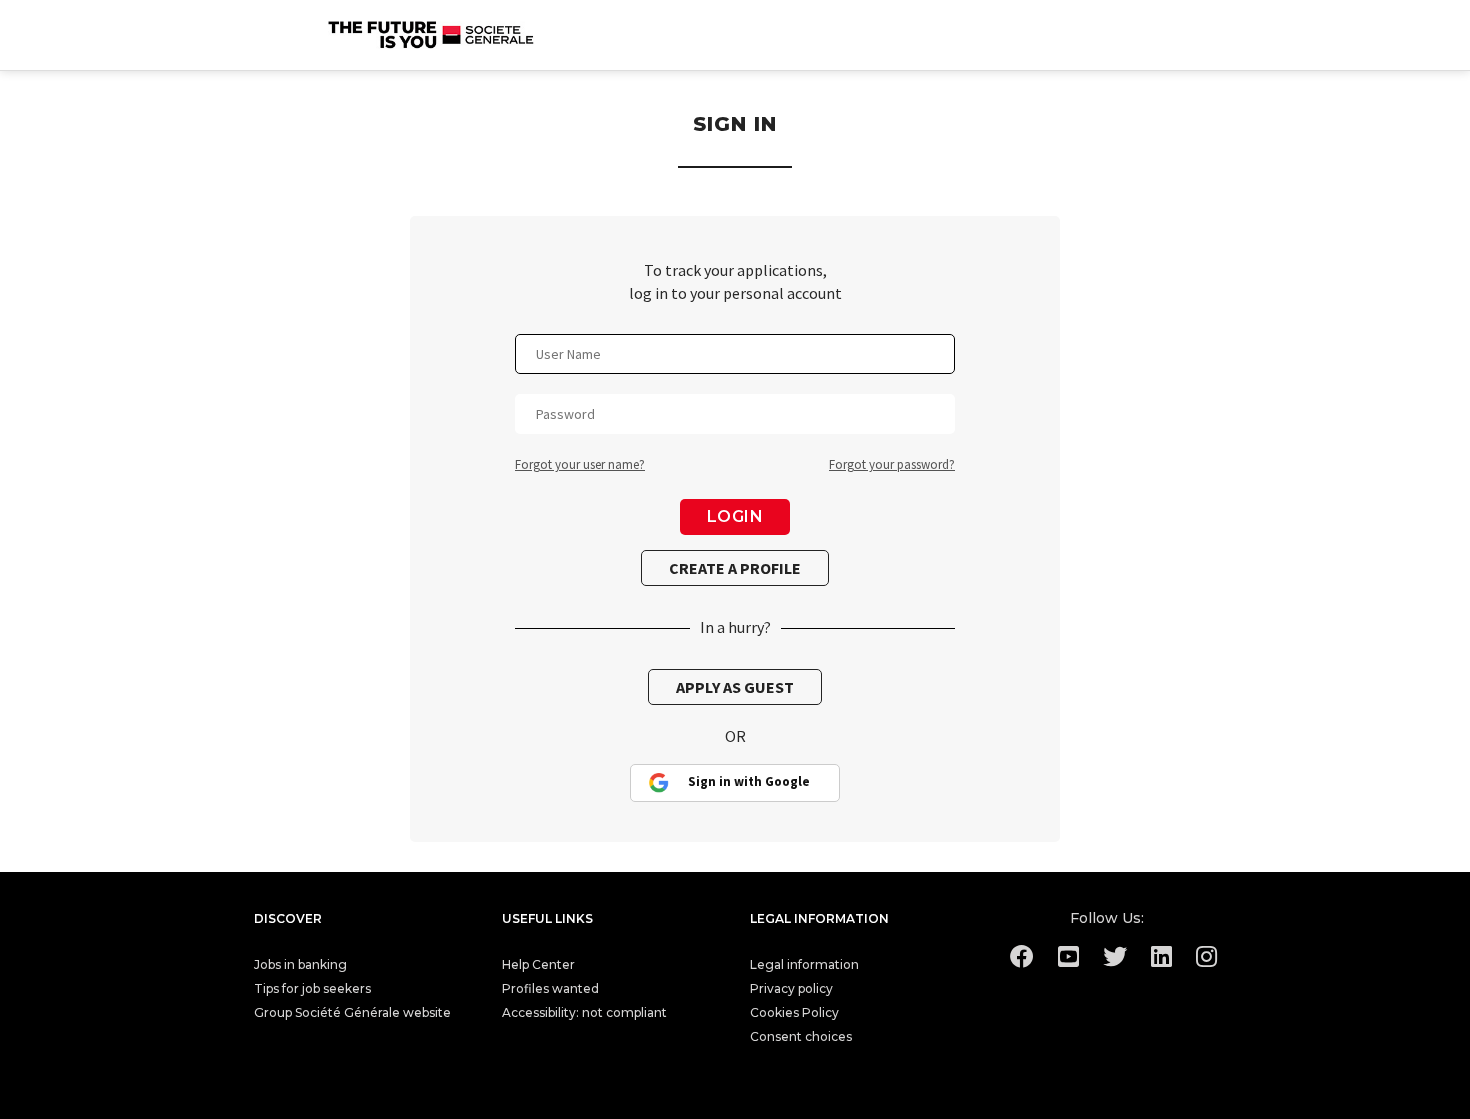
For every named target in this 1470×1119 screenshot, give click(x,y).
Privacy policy (791, 988)
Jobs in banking (300, 964)
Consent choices (801, 1036)
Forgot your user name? (580, 464)
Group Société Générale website (352, 1012)
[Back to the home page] (432, 35)
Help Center (538, 964)
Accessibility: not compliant (584, 1012)
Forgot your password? (892, 464)
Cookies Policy (794, 1012)
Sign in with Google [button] (749, 781)
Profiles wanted (550, 988)
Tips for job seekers (312, 988)
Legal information (804, 964)
